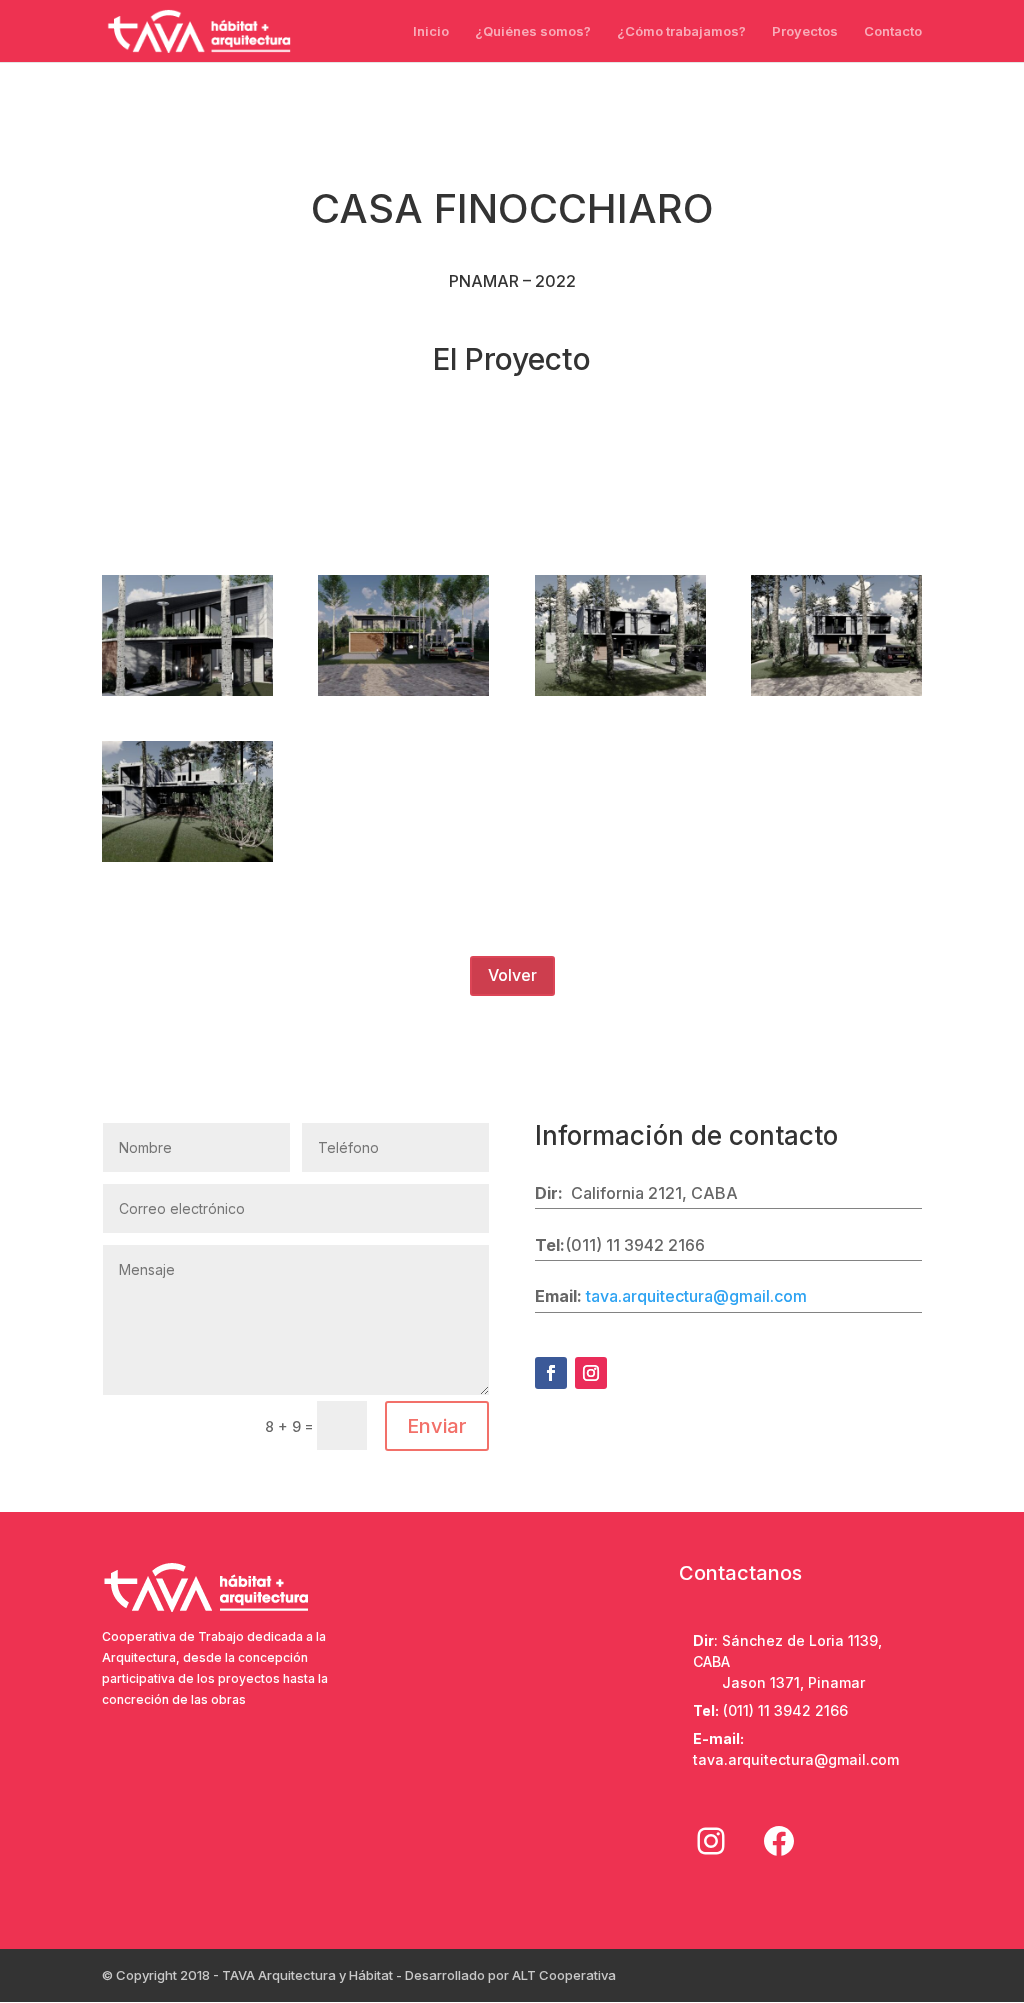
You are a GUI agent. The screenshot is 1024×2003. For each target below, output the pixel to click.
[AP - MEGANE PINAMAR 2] (187, 695)
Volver (512, 975)
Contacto (893, 31)
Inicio (431, 31)
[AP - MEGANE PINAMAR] (403, 695)
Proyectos (805, 31)
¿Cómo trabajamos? (681, 31)
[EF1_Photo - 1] (620, 695)
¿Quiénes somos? (533, 31)
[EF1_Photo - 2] (836, 695)
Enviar (437, 1426)
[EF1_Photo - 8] (187, 861)
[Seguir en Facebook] (551, 1373)
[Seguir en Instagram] (591, 1373)
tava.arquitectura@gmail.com (696, 1296)
